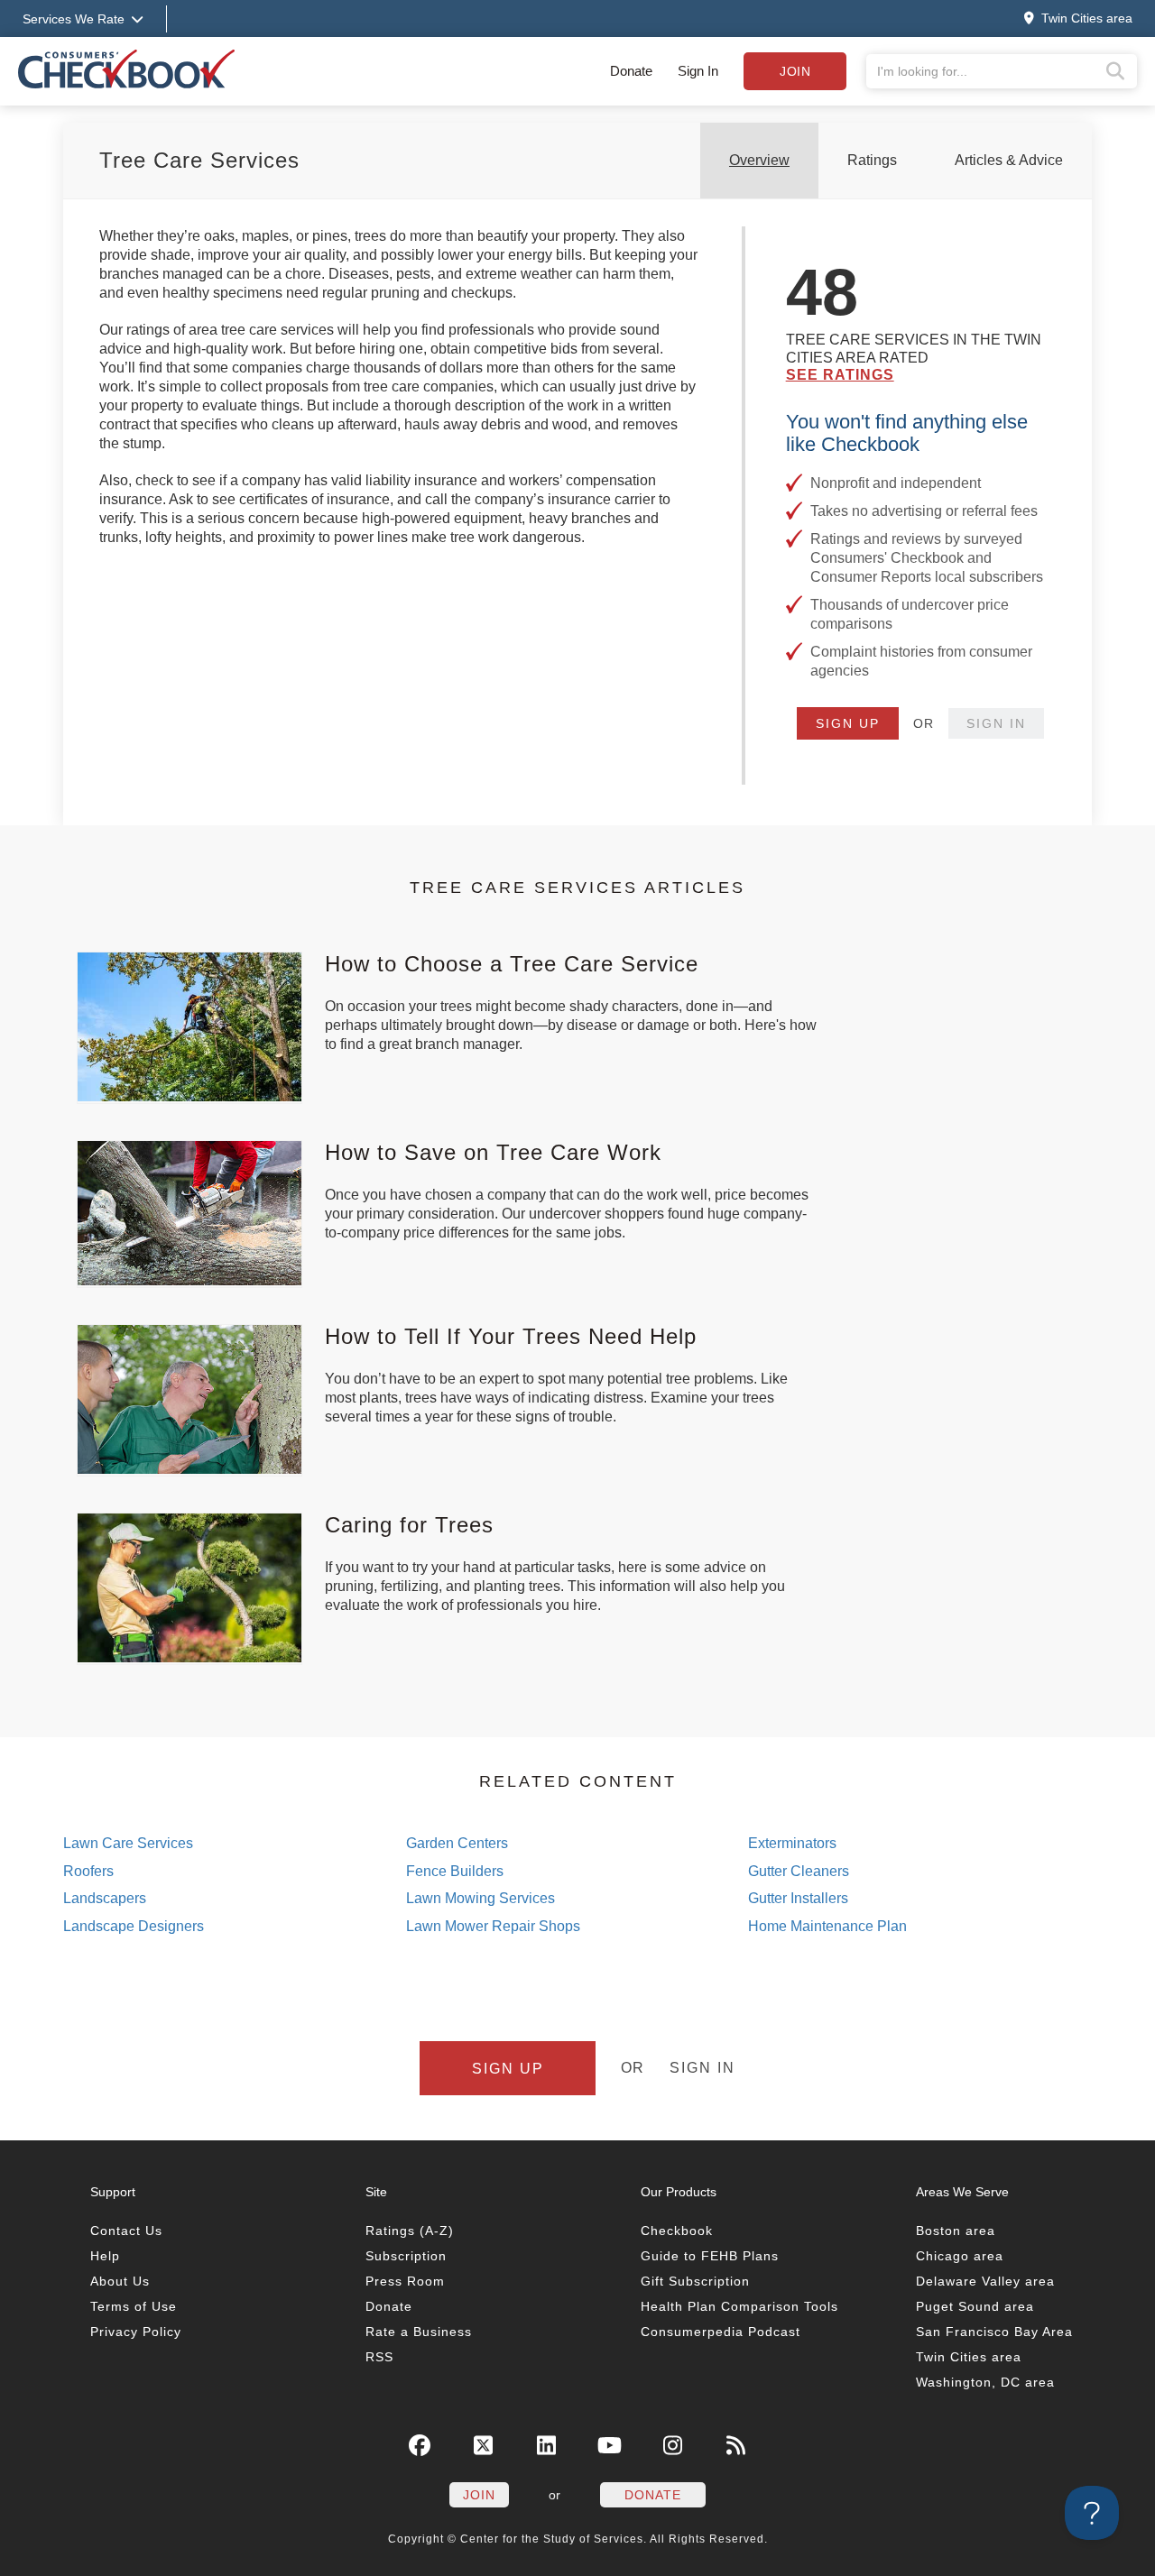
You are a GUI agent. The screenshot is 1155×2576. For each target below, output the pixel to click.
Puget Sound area (975, 2306)
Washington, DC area (985, 2382)
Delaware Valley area (985, 2281)
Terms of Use (134, 2306)
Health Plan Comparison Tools (739, 2306)
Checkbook (677, 2231)
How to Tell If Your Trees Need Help (511, 1336)
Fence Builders (455, 1871)
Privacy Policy (136, 2332)
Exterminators (792, 1843)
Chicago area (960, 2256)
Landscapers (105, 1898)
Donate (631, 71)
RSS (379, 2357)
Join (795, 71)
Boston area (956, 2231)
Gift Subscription (695, 2281)
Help (105, 2256)
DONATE (653, 2495)
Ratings (872, 160)
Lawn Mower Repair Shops (493, 1926)
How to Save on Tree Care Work (493, 1152)
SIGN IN (996, 723)
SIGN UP (848, 723)
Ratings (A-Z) (410, 2231)
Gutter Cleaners (799, 1871)
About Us (120, 2281)
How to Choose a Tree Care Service (512, 964)
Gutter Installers (798, 1898)
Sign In (698, 71)
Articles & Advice (1009, 160)
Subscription (406, 2256)
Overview (759, 160)
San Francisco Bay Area (994, 2332)
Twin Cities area (969, 2357)
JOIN (479, 2495)
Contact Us (126, 2231)
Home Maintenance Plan (827, 1926)
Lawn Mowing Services (480, 1898)
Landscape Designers (134, 1926)
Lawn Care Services (128, 1843)
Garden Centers (457, 1843)
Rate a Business (419, 2332)
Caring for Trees (409, 1525)
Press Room (405, 2281)
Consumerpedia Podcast (721, 2332)
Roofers (88, 1871)
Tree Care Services (199, 160)
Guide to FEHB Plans (710, 2256)
